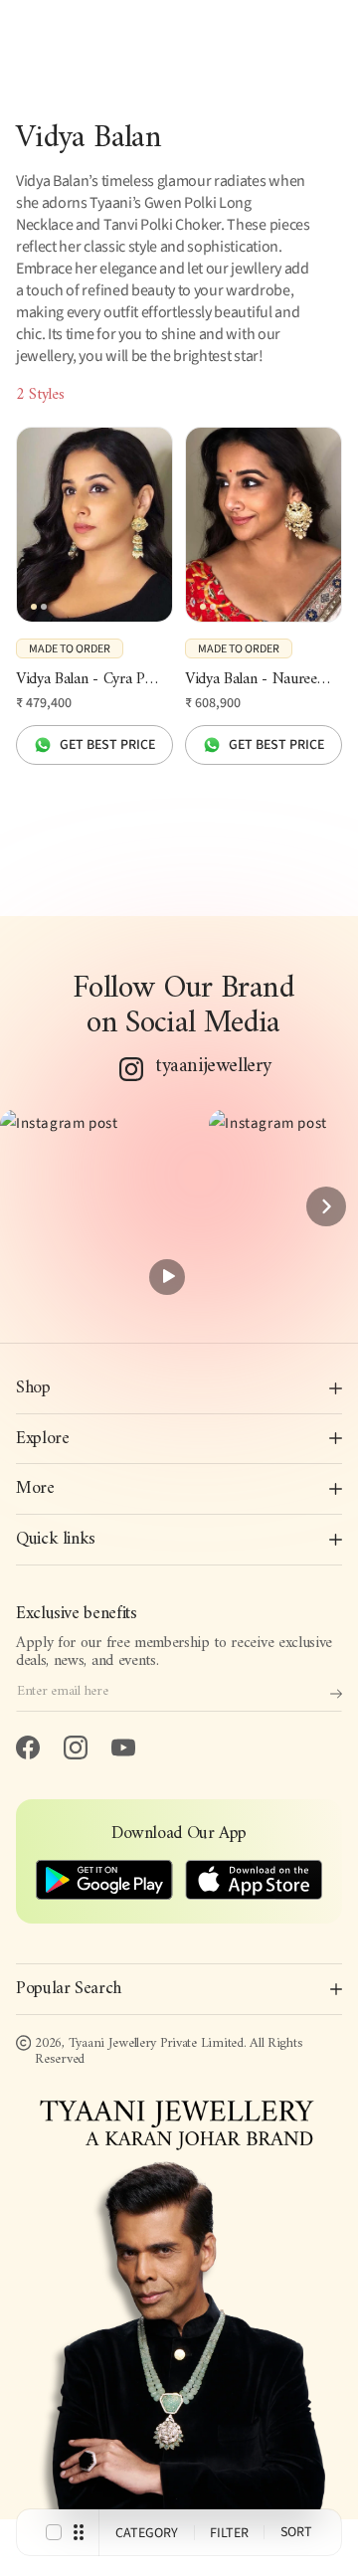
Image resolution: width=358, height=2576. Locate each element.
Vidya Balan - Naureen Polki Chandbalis (264, 680)
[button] (96, 1205)
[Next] (326, 1206)
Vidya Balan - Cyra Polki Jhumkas (94, 680)
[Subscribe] (336, 1694)
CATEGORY (147, 2533)
